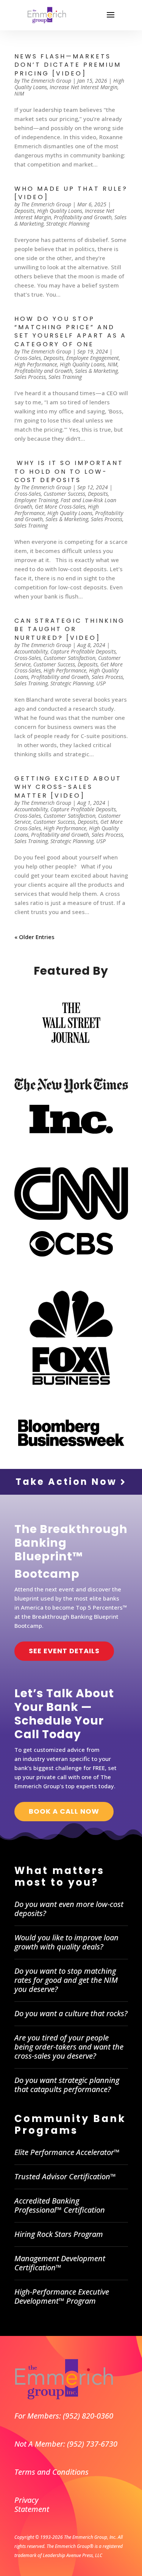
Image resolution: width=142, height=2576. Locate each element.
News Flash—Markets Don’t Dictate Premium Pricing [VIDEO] (68, 65)
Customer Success (64, 494)
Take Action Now (68, 1482)
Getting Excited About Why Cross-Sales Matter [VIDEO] (68, 787)
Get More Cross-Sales (60, 507)
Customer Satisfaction (69, 658)
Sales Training (65, 377)
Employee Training (36, 500)
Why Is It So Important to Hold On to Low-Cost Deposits (69, 471)
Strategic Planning (68, 224)
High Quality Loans (60, 211)
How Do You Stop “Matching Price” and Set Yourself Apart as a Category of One (70, 331)
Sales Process (30, 377)
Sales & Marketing (96, 371)
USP (101, 683)
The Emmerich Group (46, 81)
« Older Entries (34, 937)
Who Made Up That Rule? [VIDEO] (71, 193)
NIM (19, 93)
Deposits (24, 211)
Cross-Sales (28, 358)
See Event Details (64, 1651)
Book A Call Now (64, 1811)
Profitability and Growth (83, 217)
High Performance (36, 364)
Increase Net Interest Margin (83, 87)
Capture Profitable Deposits (83, 651)
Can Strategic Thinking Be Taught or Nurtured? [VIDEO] (70, 629)
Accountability (31, 651)
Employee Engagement (93, 358)
